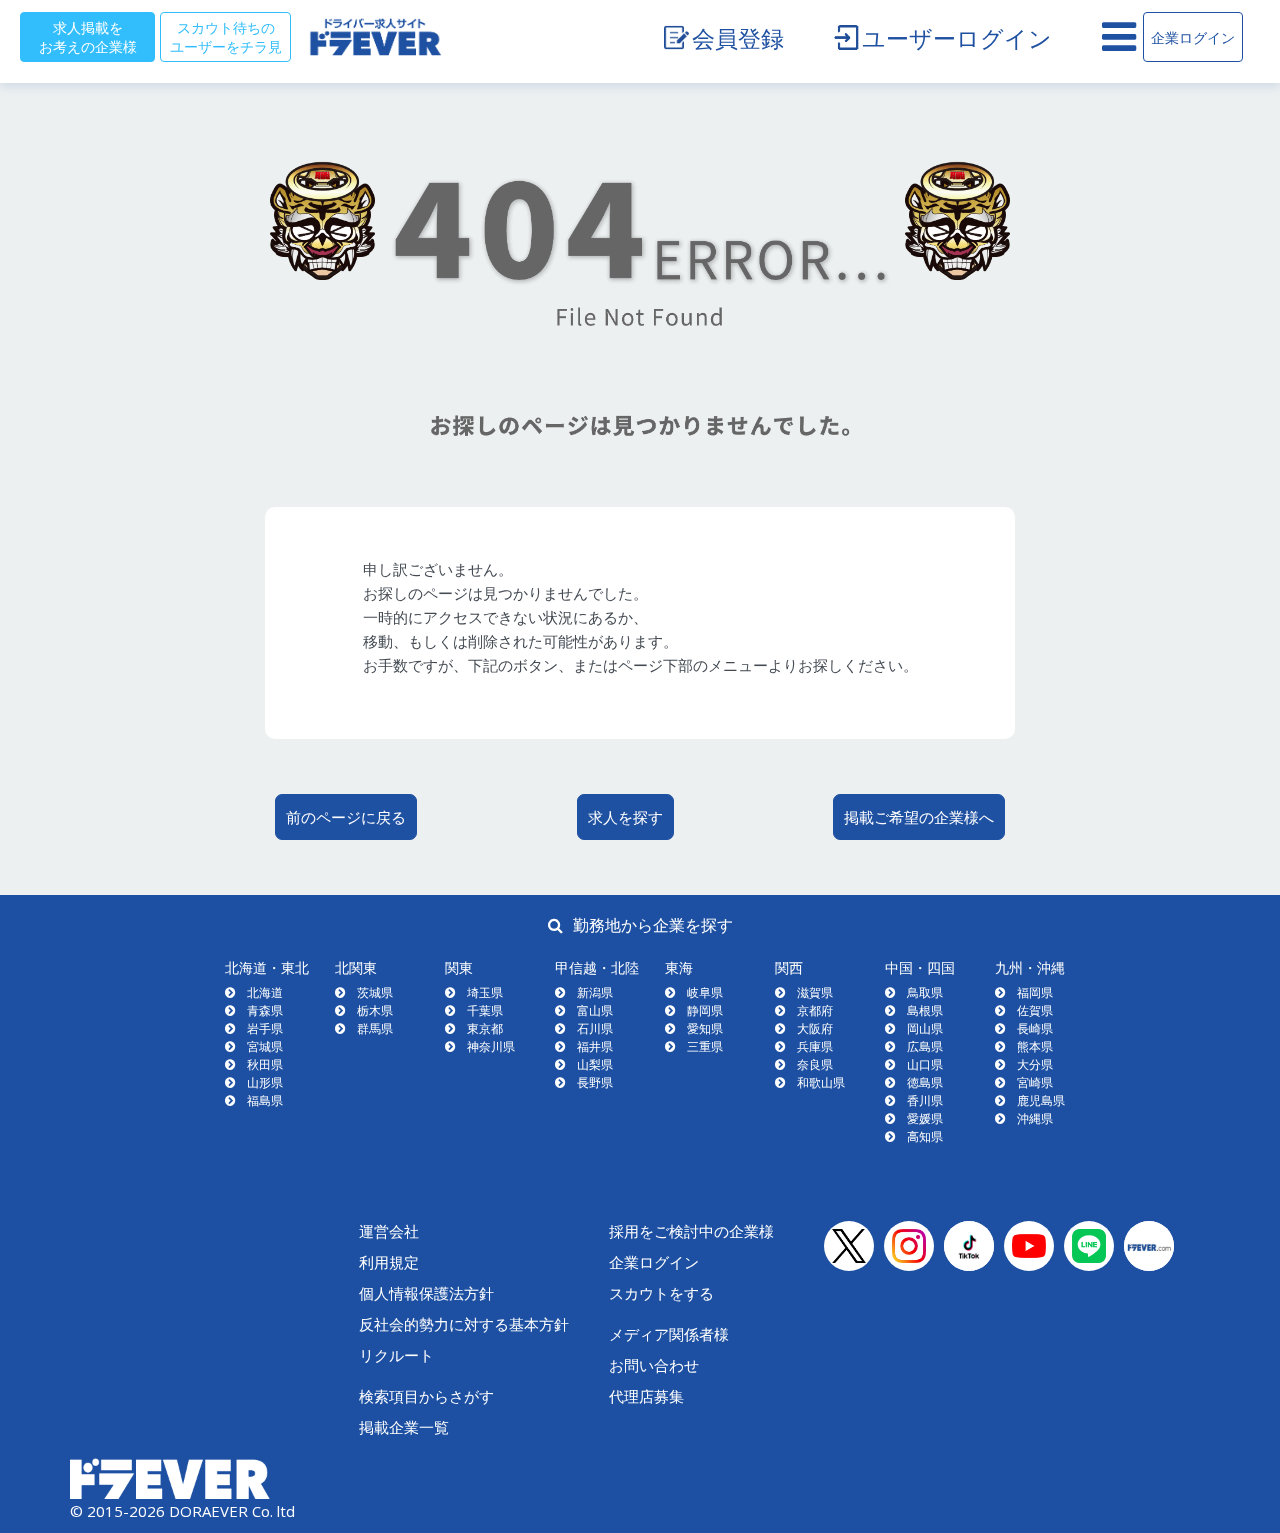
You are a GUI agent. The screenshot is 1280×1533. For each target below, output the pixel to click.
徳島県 (925, 1082)
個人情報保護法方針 (426, 1293)
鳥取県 (925, 992)
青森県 (265, 1010)
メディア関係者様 (669, 1334)
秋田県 (265, 1064)
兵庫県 (815, 1046)
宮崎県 (1035, 1082)
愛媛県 (925, 1118)
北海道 (265, 992)
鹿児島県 (1041, 1100)
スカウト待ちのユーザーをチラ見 (226, 36)
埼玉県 (485, 992)
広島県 (925, 1046)
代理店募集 (646, 1396)
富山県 (595, 1010)
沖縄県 (1035, 1118)
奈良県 (815, 1064)
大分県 (1035, 1064)
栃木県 (375, 1010)
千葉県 (485, 1010)
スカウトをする (661, 1293)
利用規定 (389, 1262)
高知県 (925, 1136)
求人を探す (625, 817)
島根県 (925, 1010)
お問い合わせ (654, 1365)
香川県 (925, 1100)
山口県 (925, 1064)
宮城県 (265, 1046)
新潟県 (595, 992)
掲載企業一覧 (404, 1427)
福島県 (265, 1100)
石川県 (595, 1028)
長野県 (595, 1082)
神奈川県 (491, 1046)
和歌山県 (821, 1082)
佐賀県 (1035, 1010)
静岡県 (705, 1010)
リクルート (396, 1355)
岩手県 (265, 1028)
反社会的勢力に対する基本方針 (464, 1324)
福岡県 (1035, 992)
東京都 (485, 1028)
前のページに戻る (346, 817)
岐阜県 (705, 992)
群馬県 (375, 1028)
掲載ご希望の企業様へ (919, 817)
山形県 (265, 1082)
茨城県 (375, 992)
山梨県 (595, 1064)
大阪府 (815, 1028)
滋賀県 (815, 992)
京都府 (815, 1010)
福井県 (595, 1046)
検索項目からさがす (426, 1396)
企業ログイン (1193, 37)
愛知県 (705, 1028)
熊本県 (1035, 1046)
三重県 (705, 1046)
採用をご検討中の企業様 (691, 1231)
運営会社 (389, 1231)
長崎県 (1035, 1028)
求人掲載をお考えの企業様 (88, 36)
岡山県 (925, 1028)
